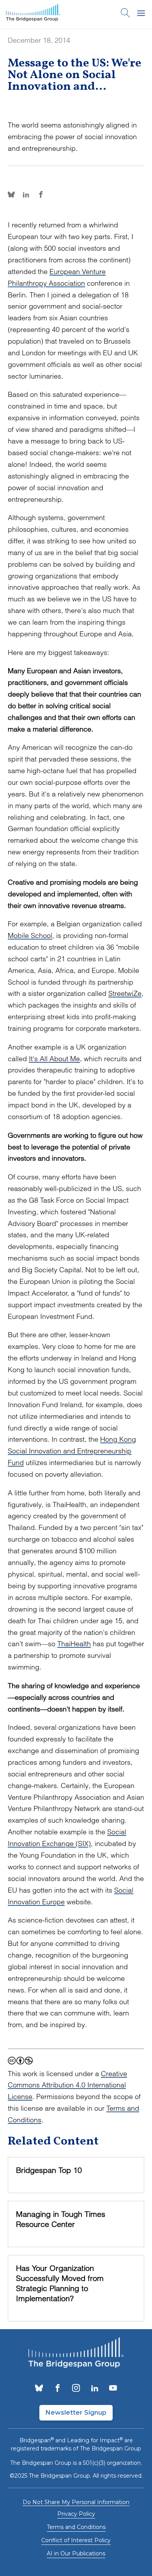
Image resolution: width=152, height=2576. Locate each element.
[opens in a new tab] (39, 2389)
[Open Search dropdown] (125, 14)
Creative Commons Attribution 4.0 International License (67, 2085)
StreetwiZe (125, 993)
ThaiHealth (74, 1644)
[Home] (33, 14)
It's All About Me (54, 1059)
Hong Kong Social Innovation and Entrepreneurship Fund (72, 1451)
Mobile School (30, 935)
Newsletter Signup (76, 2413)
